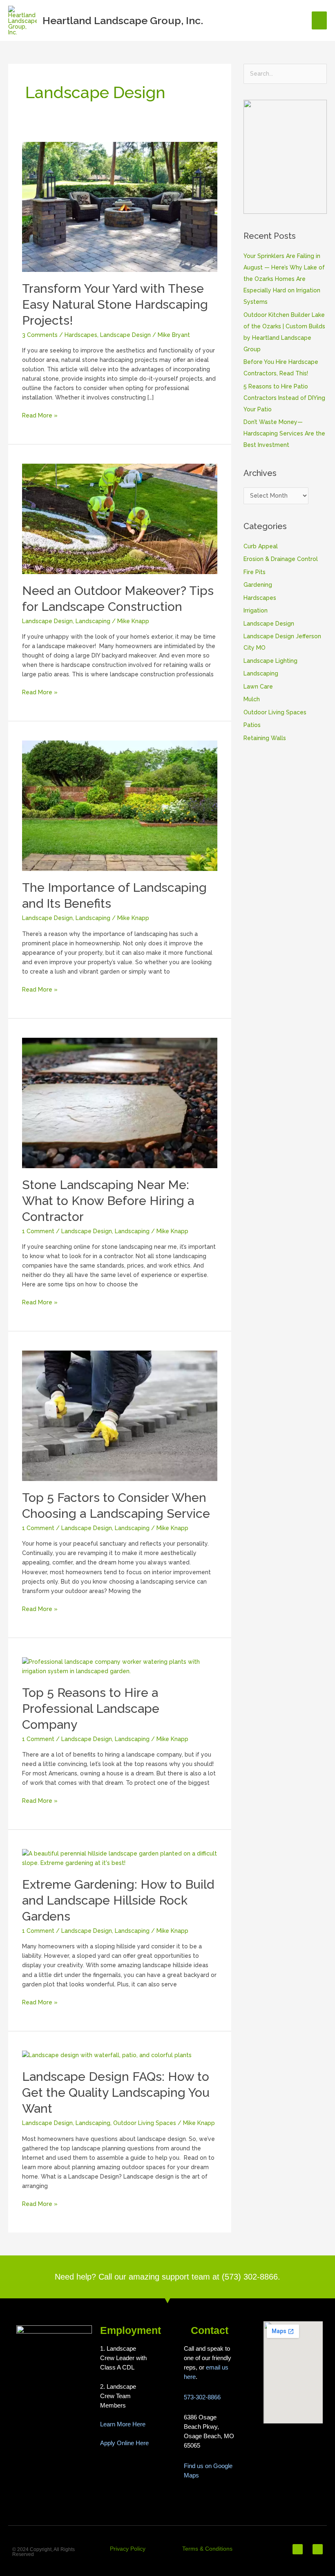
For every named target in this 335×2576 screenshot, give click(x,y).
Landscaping (93, 621)
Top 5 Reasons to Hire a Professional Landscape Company (91, 1709)
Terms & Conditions (207, 2549)
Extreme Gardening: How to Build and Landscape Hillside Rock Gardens (118, 1900)
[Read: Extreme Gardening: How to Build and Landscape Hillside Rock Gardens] (120, 1858)
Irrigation (256, 610)
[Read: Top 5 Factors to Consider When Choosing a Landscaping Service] (120, 1415)
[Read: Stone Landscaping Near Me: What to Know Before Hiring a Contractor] (120, 1102)
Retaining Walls (265, 738)
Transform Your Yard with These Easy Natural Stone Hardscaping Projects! (115, 304)
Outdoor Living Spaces (145, 2123)
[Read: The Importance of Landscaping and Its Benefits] (120, 805)
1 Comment (38, 1231)
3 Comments (40, 335)
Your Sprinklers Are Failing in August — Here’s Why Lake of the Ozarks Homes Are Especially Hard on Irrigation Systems (284, 279)
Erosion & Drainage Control (281, 559)
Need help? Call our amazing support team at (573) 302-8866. (167, 2277)
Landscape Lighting (270, 661)
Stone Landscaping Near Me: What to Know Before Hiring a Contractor (108, 1201)
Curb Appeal (261, 546)
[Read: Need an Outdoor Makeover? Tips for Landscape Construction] (120, 518)
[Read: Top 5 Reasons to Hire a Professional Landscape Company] (120, 1666)
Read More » (40, 415)
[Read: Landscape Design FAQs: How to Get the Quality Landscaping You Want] (107, 2055)
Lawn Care (258, 687)
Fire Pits (255, 572)
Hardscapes (81, 335)
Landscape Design (125, 335)
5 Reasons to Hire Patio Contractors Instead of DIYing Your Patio (284, 398)
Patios (252, 725)
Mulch (252, 699)
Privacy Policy (128, 2549)
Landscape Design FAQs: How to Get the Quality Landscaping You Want (116, 2092)
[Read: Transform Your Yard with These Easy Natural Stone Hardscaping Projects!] (120, 206)
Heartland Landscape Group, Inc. (123, 20)
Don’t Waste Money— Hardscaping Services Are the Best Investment (284, 433)
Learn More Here (123, 2424)
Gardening (258, 585)
